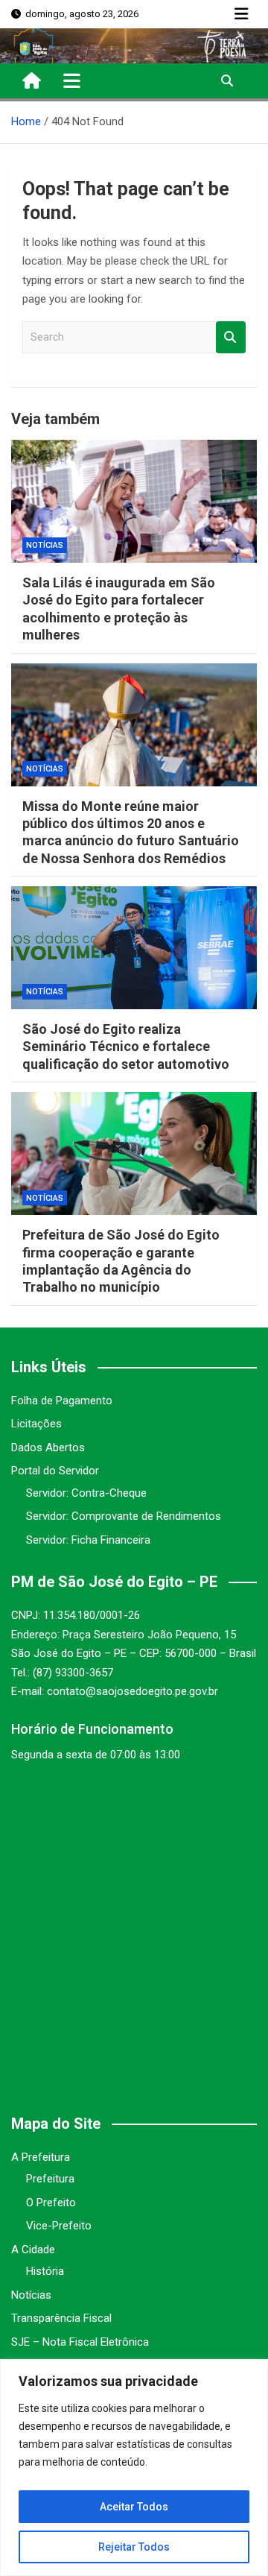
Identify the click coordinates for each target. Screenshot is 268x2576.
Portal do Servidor (55, 1471)
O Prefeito (51, 2203)
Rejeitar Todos (134, 2547)
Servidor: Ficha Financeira (88, 1540)
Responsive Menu (241, 14)
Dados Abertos (48, 1448)
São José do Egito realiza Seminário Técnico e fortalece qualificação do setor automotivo (126, 1046)
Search (231, 337)
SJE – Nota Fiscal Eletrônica (80, 2342)
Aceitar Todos (134, 2507)
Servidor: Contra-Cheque (86, 1493)
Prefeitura (50, 2179)
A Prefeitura (41, 2157)
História (45, 2271)
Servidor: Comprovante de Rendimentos (124, 1516)
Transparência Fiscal (61, 2318)
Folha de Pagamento (62, 1401)
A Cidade (33, 2250)
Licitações (36, 1424)
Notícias (45, 545)
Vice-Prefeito (59, 2226)
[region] (134, 2468)
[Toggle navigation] (72, 80)
